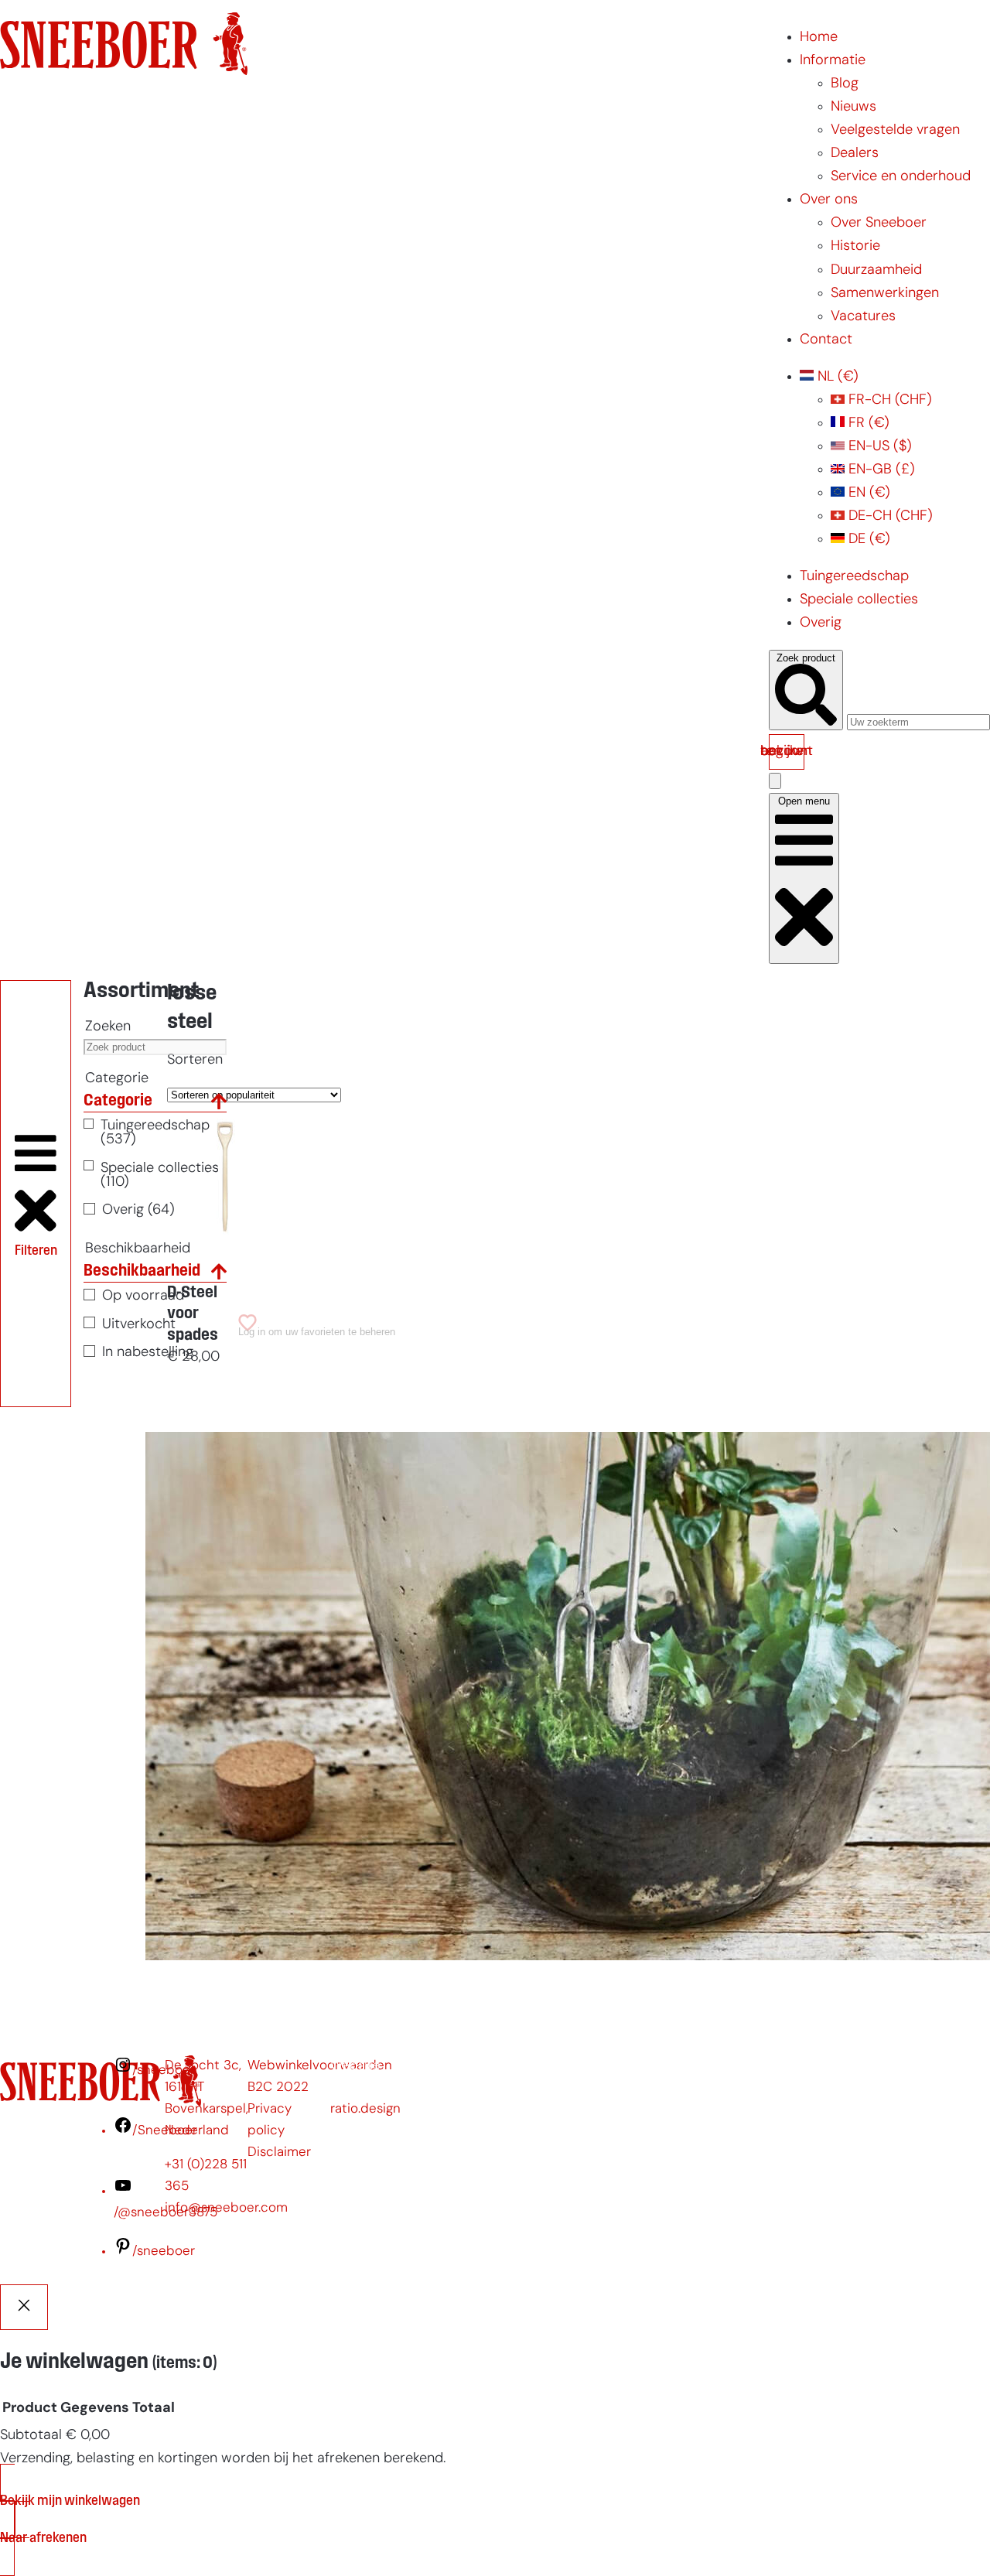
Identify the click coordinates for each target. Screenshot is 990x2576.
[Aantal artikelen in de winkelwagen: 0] (775, 781)
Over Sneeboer (879, 223)
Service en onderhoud (901, 177)
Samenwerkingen (885, 294)
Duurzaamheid (876, 270)
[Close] (24, 2307)
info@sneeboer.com (226, 2208)
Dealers (855, 154)
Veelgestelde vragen (895, 130)
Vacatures (863, 317)
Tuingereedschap (854, 577)
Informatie (833, 61)
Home (819, 38)
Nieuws (853, 107)
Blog (845, 84)
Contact (826, 340)
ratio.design (365, 2109)
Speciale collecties (859, 600)
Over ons (829, 200)
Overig (821, 623)
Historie (855, 246)
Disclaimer (279, 2152)
